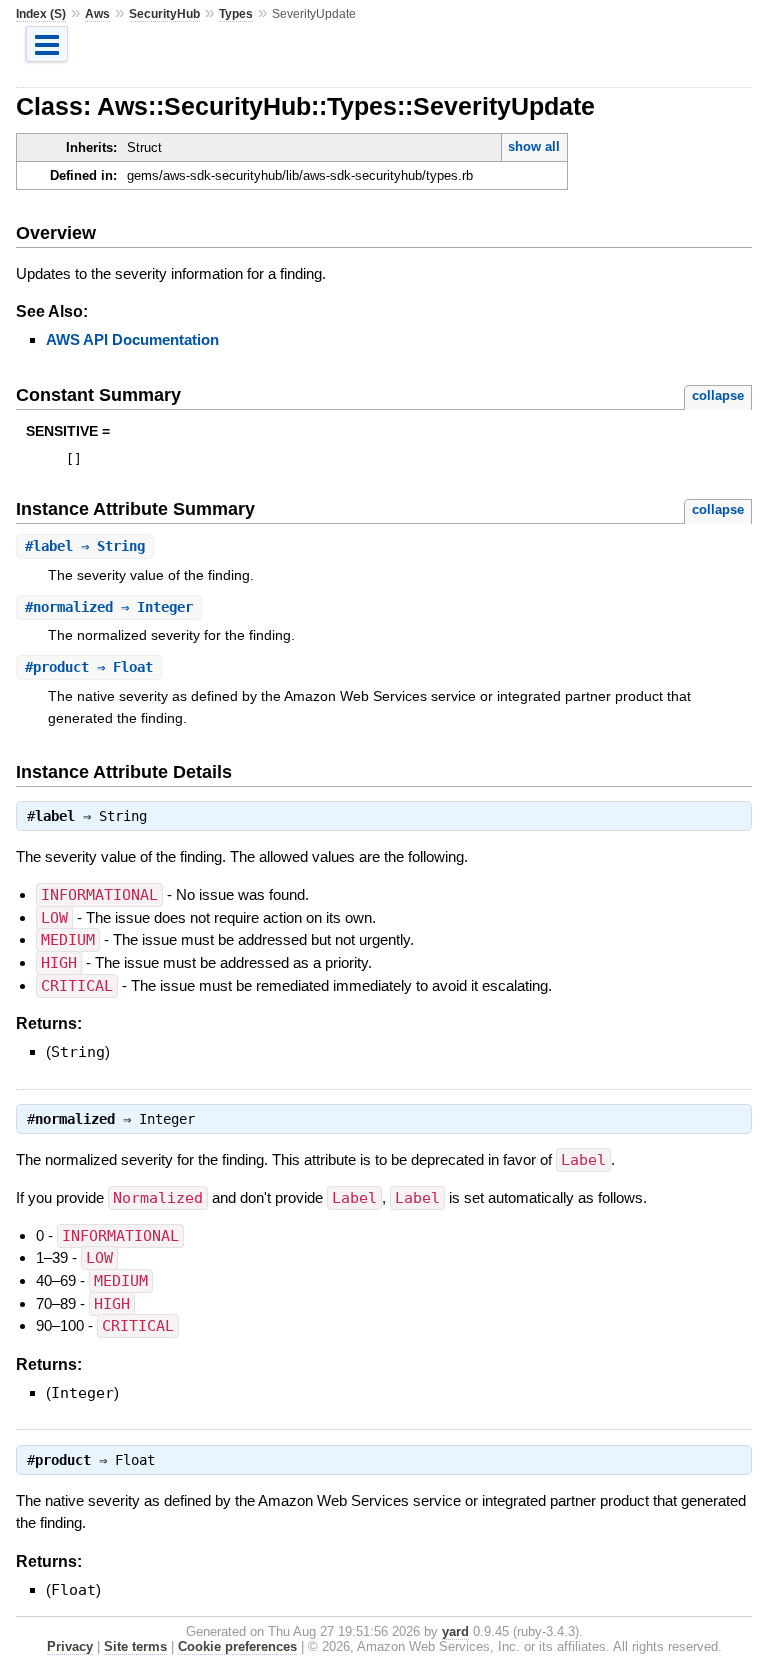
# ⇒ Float (89, 667)
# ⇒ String (85, 546)
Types (236, 14)
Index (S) (41, 14)
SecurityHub (164, 14)
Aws (97, 14)
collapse (718, 395)
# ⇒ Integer (109, 607)
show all (534, 146)
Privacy (70, 1646)
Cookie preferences (237, 1646)
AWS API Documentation (132, 339)
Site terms (135, 1646)
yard (455, 1631)
